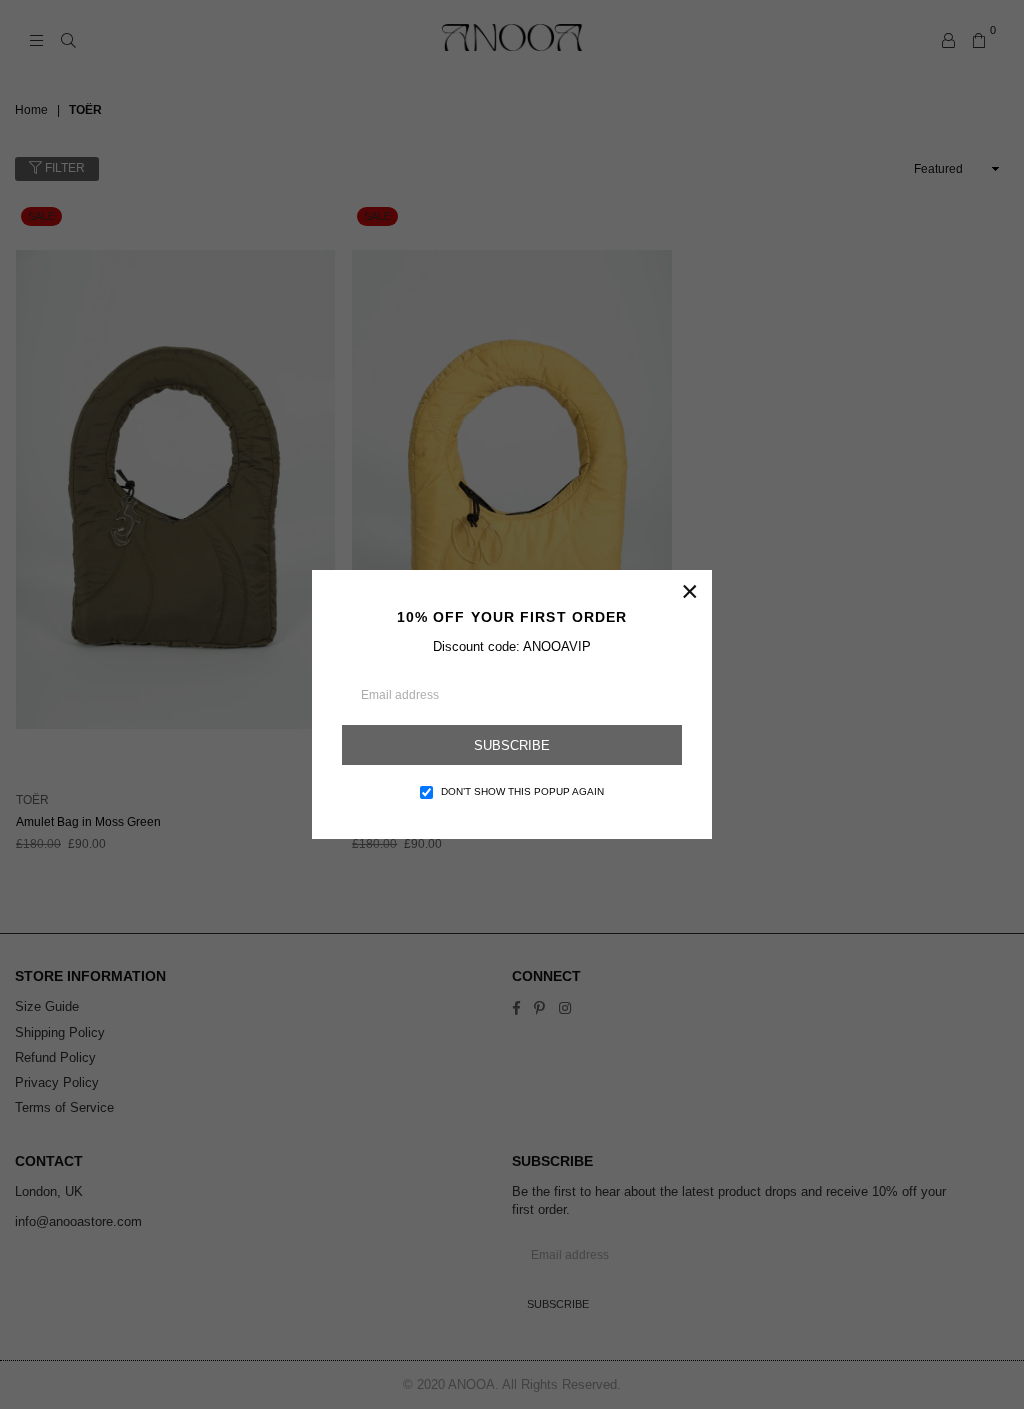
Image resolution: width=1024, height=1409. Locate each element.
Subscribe (512, 745)
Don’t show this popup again (522, 791)
